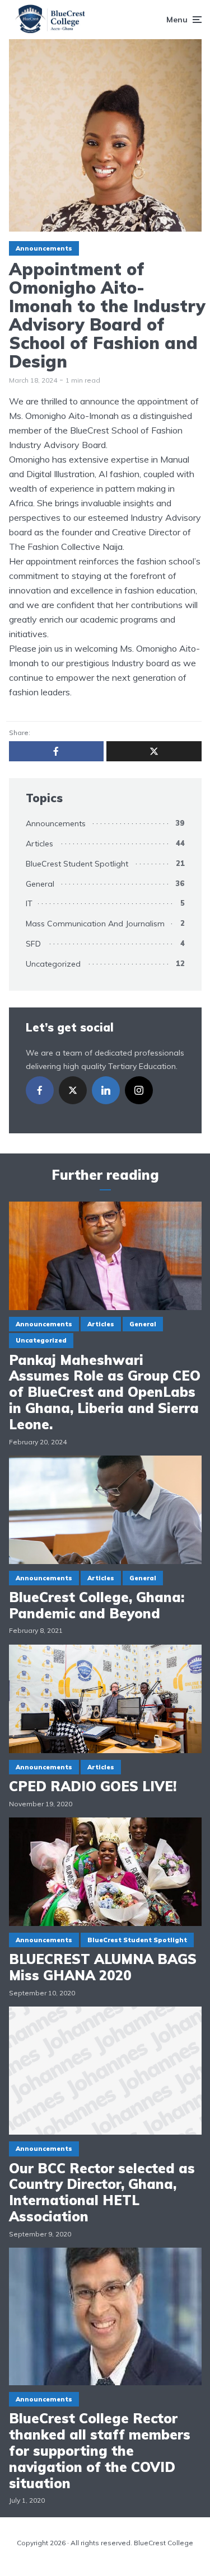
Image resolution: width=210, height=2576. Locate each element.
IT (29, 903)
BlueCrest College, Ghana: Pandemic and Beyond (97, 1605)
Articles (39, 844)
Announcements (44, 248)
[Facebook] (40, 1090)
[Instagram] (139, 1090)
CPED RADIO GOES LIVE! (93, 1786)
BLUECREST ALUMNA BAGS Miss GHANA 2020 (103, 1967)
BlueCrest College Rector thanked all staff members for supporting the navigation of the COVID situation (100, 2451)
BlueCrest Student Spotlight (77, 864)
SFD (33, 944)
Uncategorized (53, 964)
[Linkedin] (106, 1090)
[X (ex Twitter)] (73, 1090)
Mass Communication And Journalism (95, 924)
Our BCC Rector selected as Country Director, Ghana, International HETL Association (102, 2193)
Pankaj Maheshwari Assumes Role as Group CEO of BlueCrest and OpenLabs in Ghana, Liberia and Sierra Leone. (105, 1392)
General (40, 884)
